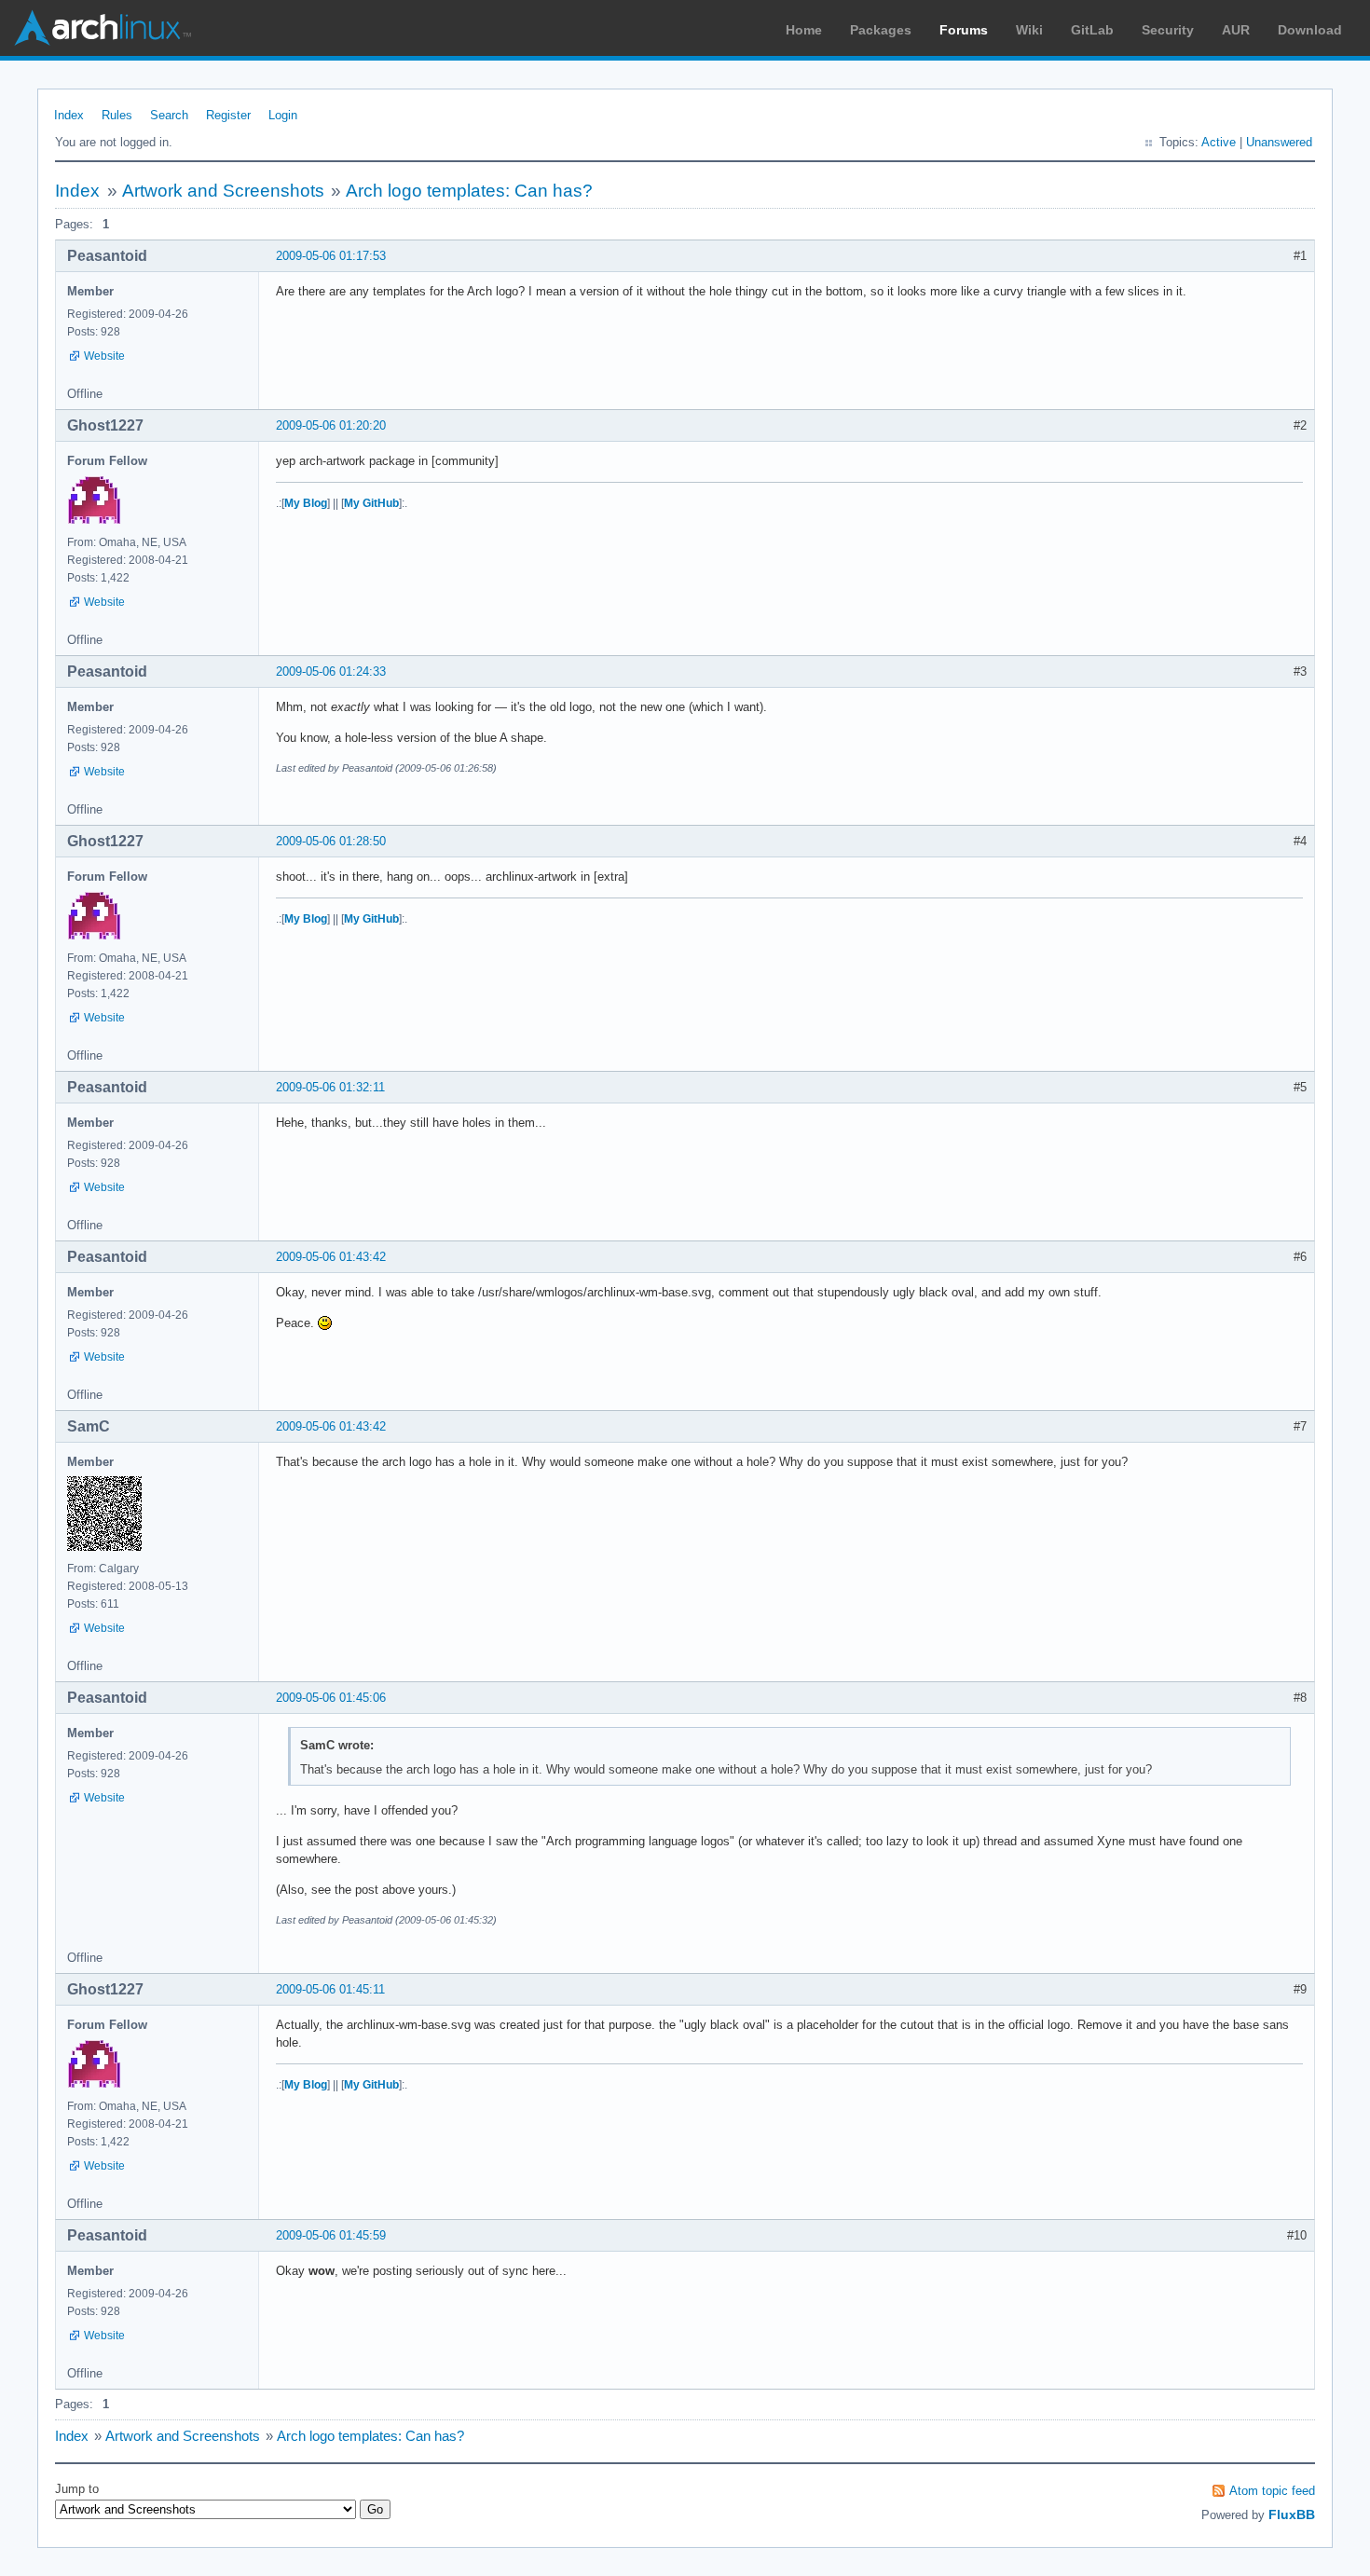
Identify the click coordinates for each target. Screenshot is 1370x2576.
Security (1168, 30)
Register (228, 115)
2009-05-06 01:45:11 (330, 1989)
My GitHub (371, 503)
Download (1310, 30)
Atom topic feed (1272, 2491)
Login (283, 115)
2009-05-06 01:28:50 (331, 841)
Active (1219, 142)
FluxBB (1292, 2514)
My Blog (306, 503)
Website (104, 356)
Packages (881, 30)
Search (169, 115)
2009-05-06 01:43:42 (331, 1257)
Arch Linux (103, 28)
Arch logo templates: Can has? (469, 191)
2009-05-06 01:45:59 (331, 2235)
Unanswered (1279, 142)
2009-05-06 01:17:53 (331, 256)
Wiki (1029, 30)
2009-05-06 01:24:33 (331, 671)
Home (804, 30)
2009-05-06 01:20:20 (331, 425)
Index (69, 115)
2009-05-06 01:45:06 (331, 1698)
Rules (117, 115)
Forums (964, 30)
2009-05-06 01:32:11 (330, 1087)
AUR (1236, 30)
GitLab (1092, 30)
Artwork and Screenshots (223, 191)
